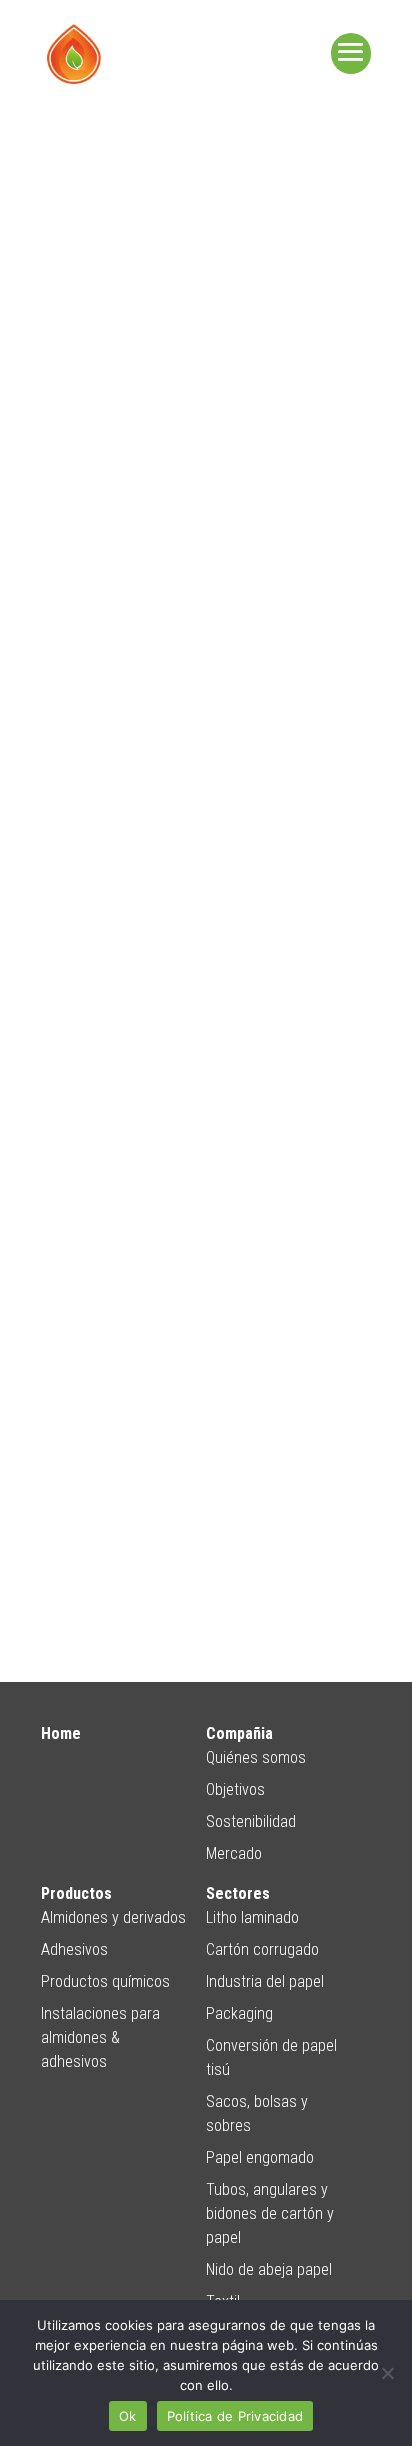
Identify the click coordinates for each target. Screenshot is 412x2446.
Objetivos (235, 1789)
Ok (128, 2416)
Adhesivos (74, 1949)
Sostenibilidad (251, 1821)
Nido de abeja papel (269, 2269)
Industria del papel (265, 1981)
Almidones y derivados (113, 1917)
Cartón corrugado (262, 1949)
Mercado (234, 1853)
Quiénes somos (256, 1757)
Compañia (239, 1733)
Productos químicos (105, 1981)
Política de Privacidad (235, 2416)
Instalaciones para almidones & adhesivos (100, 2037)
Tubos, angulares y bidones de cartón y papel (270, 2213)
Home (61, 1733)
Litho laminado (252, 1917)
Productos (76, 1893)
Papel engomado (260, 2157)
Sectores (238, 1893)
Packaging (239, 2013)
